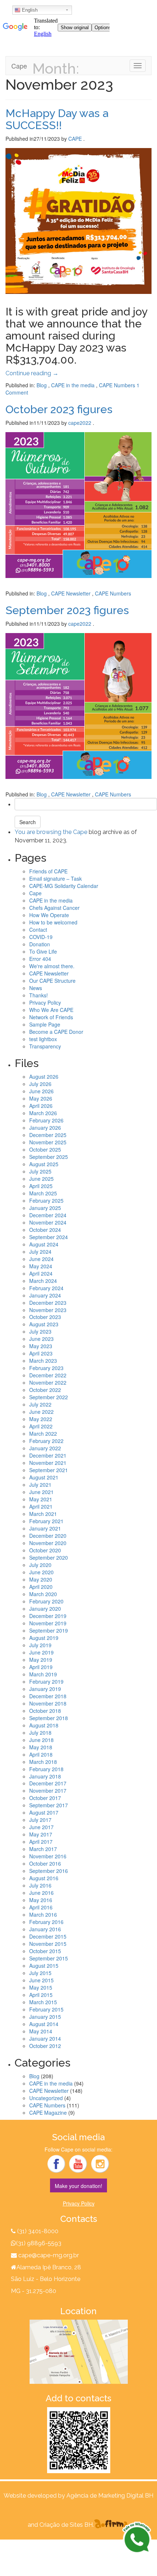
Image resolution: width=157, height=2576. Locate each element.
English (29, 10)
